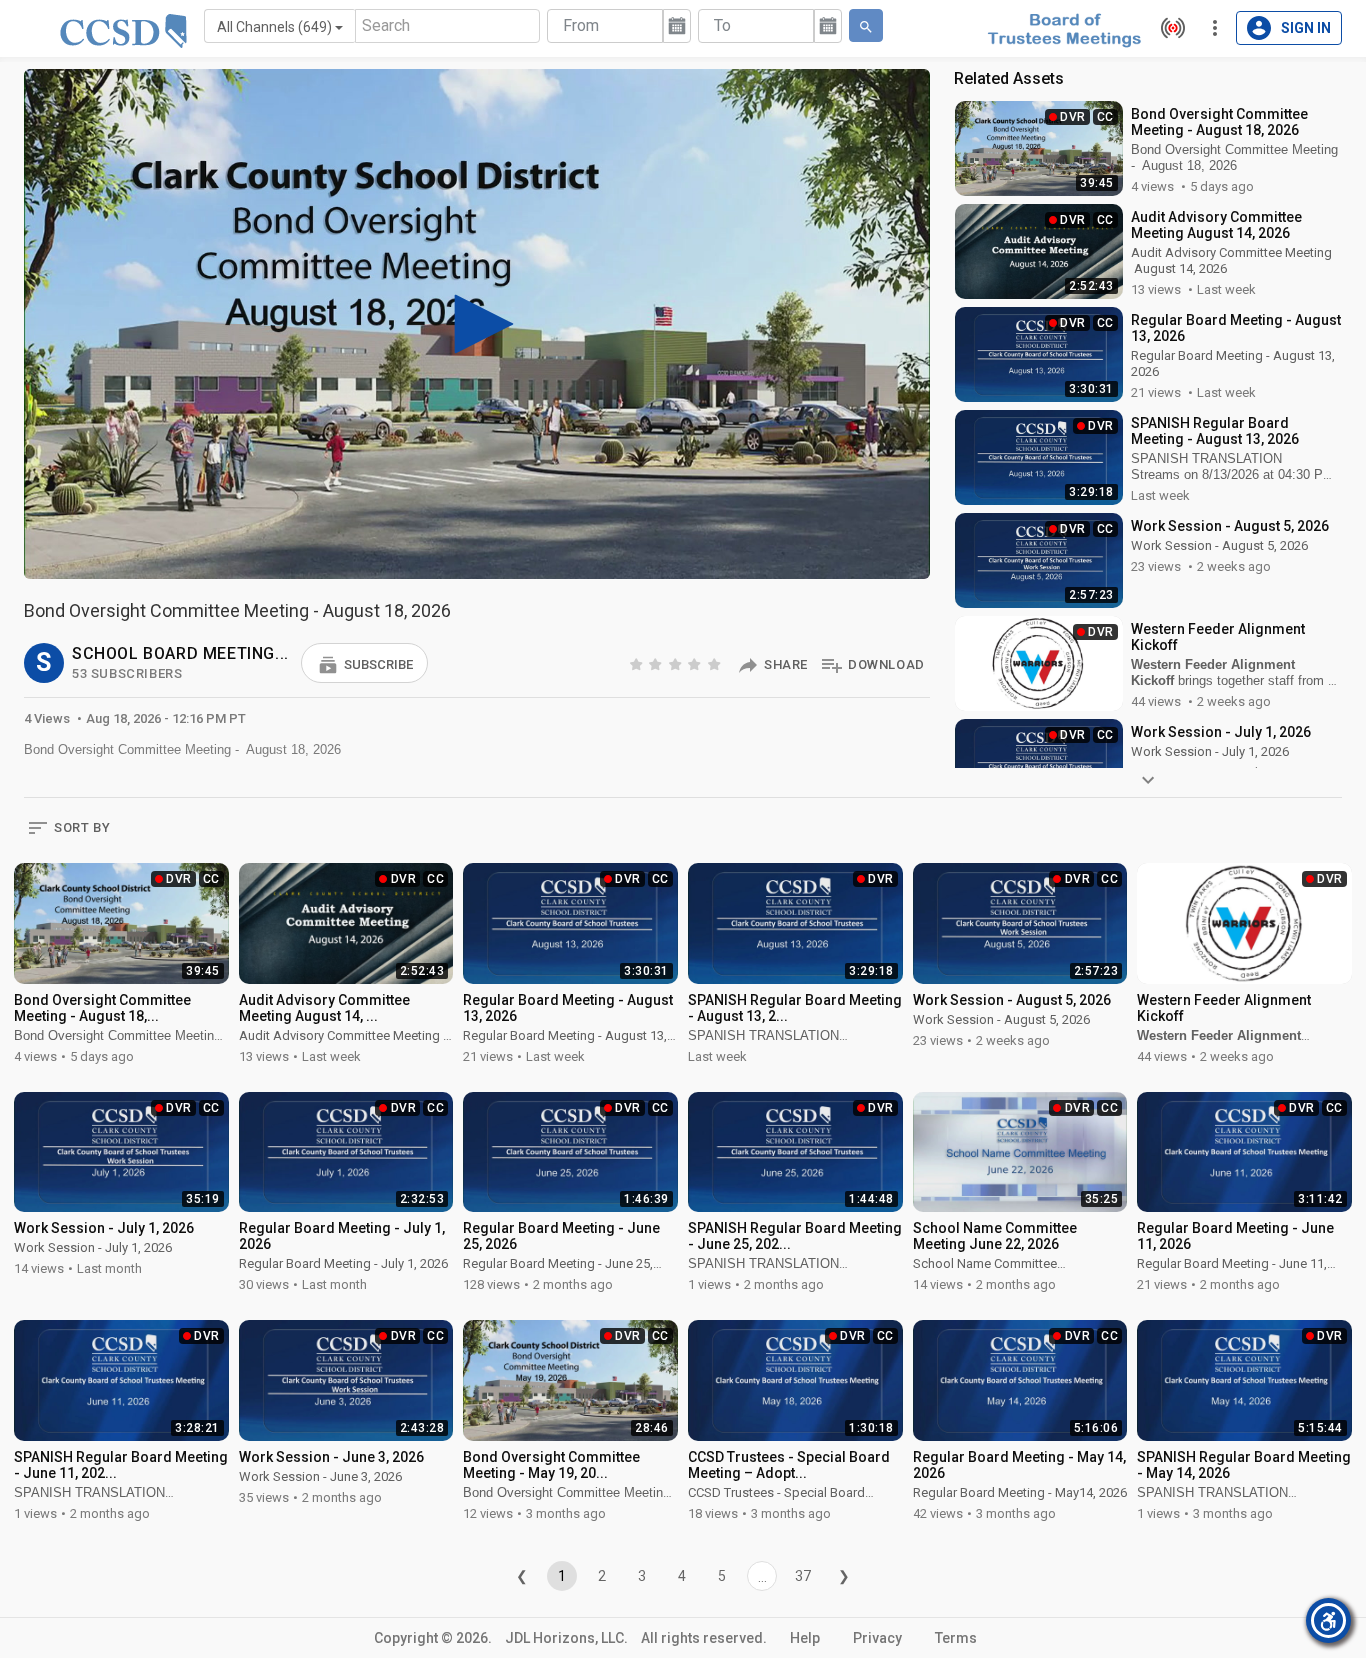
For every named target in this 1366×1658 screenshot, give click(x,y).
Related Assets (1009, 78)
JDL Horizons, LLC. (566, 1638)
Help (805, 1638)
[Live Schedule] (1168, 28)
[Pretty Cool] (696, 663)
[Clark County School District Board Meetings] (1064, 29)
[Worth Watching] (677, 663)
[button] (364, 663)
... (762, 1577)
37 (803, 1576)
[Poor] (638, 663)
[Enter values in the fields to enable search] (866, 25)
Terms (956, 1638)
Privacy (877, 1638)
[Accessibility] (1328, 1620)
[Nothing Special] (657, 663)
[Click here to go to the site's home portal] (123, 29)
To (722, 25)
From (581, 25)
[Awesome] (716, 663)
